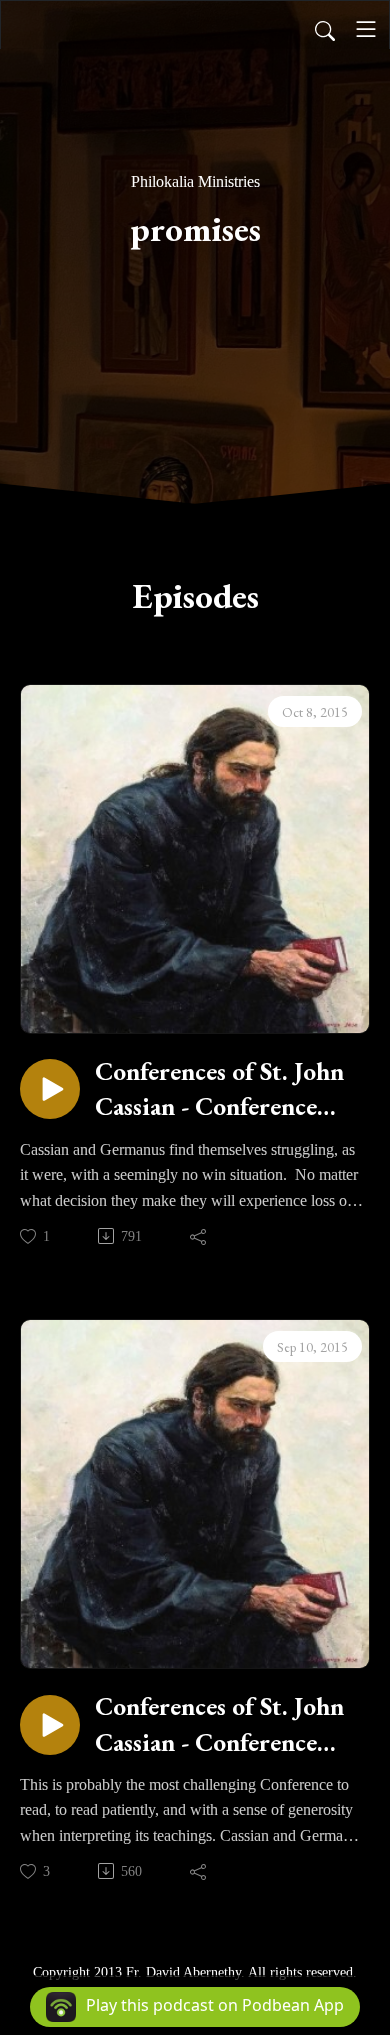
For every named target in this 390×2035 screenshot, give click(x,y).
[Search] (325, 29)
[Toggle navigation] (366, 29)
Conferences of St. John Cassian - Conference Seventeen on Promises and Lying (219, 1724)
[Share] (199, 1236)
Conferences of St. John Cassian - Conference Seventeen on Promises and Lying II (219, 1089)
